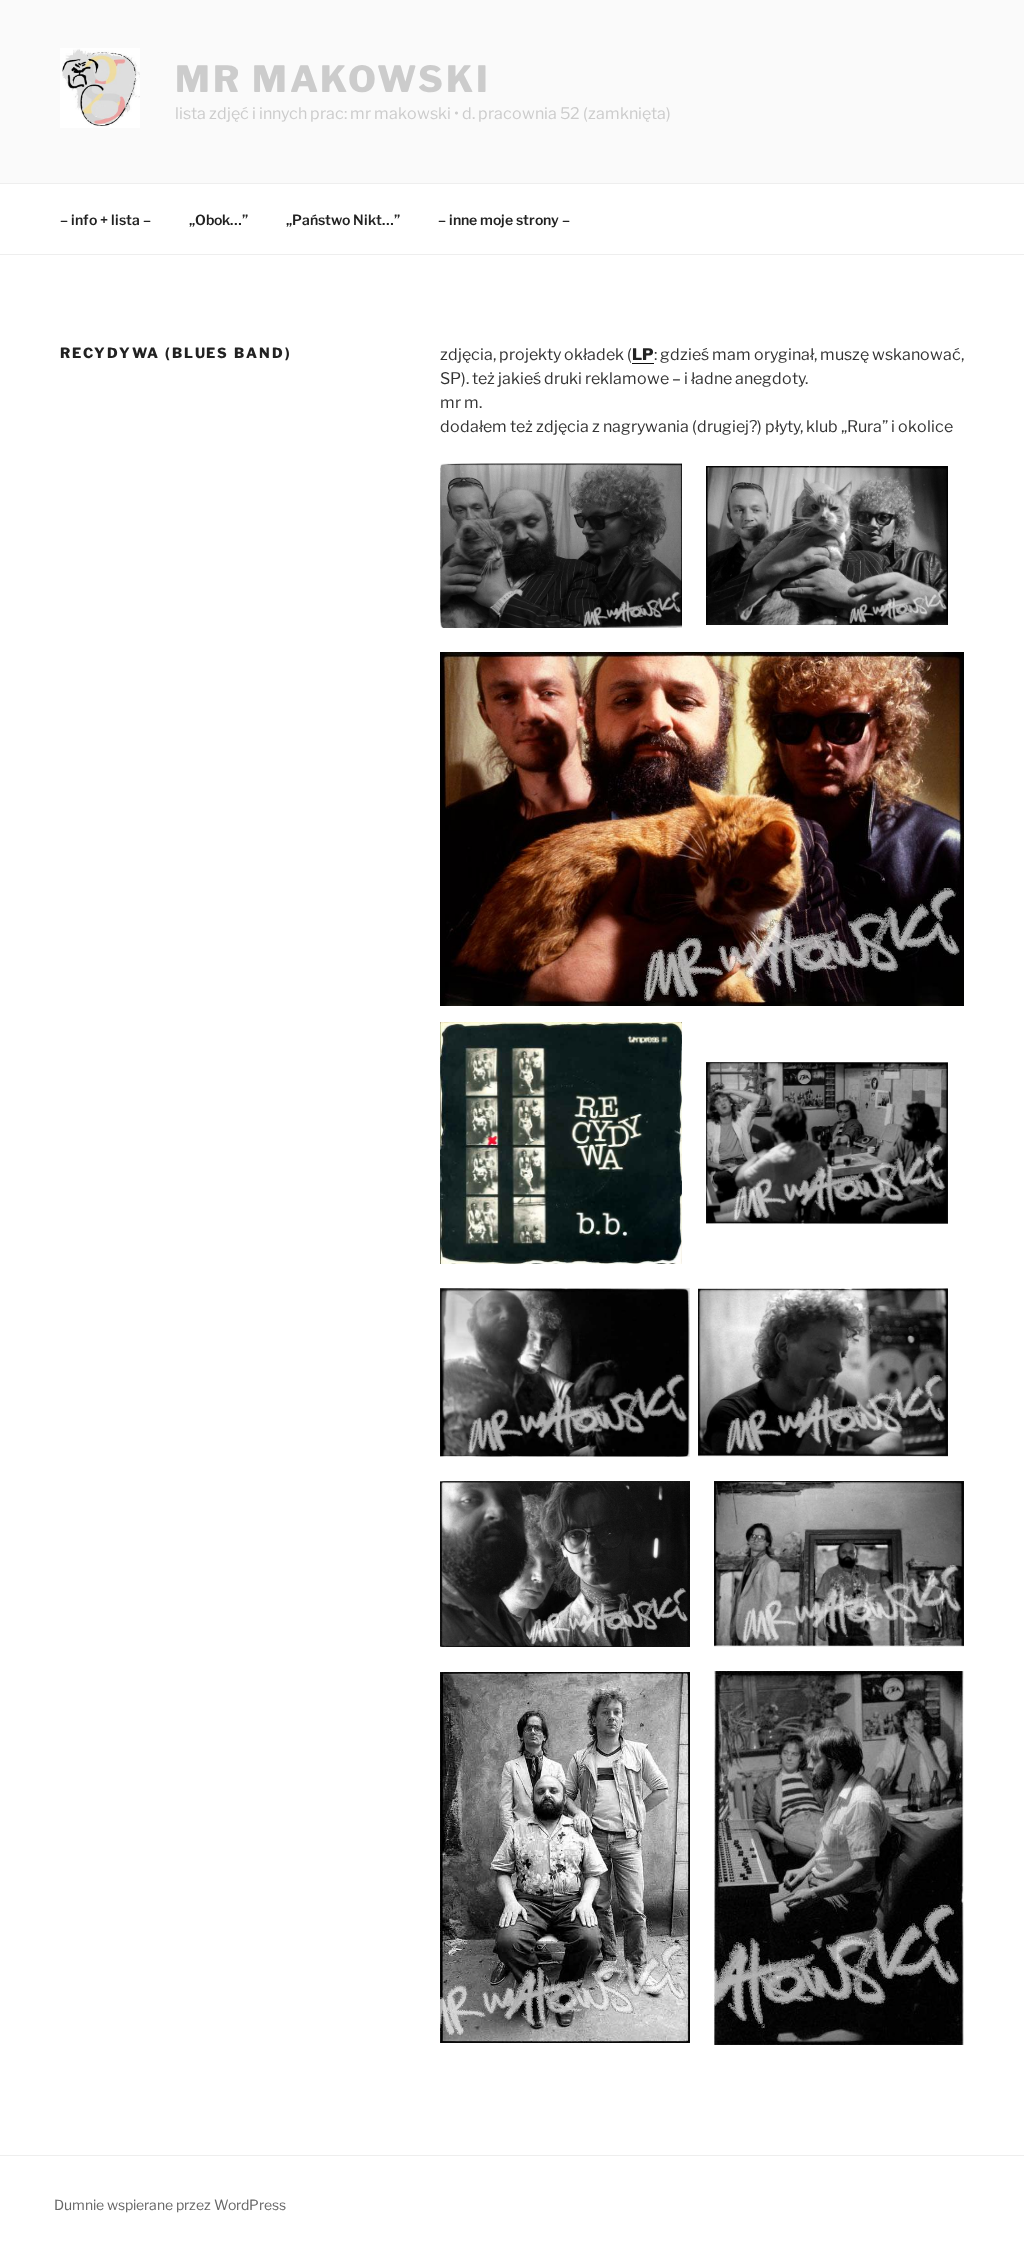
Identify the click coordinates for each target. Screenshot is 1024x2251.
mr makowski (333, 79)
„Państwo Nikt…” (343, 219)
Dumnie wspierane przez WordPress (170, 2204)
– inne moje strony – (504, 219)
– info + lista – (105, 219)
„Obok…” (218, 219)
